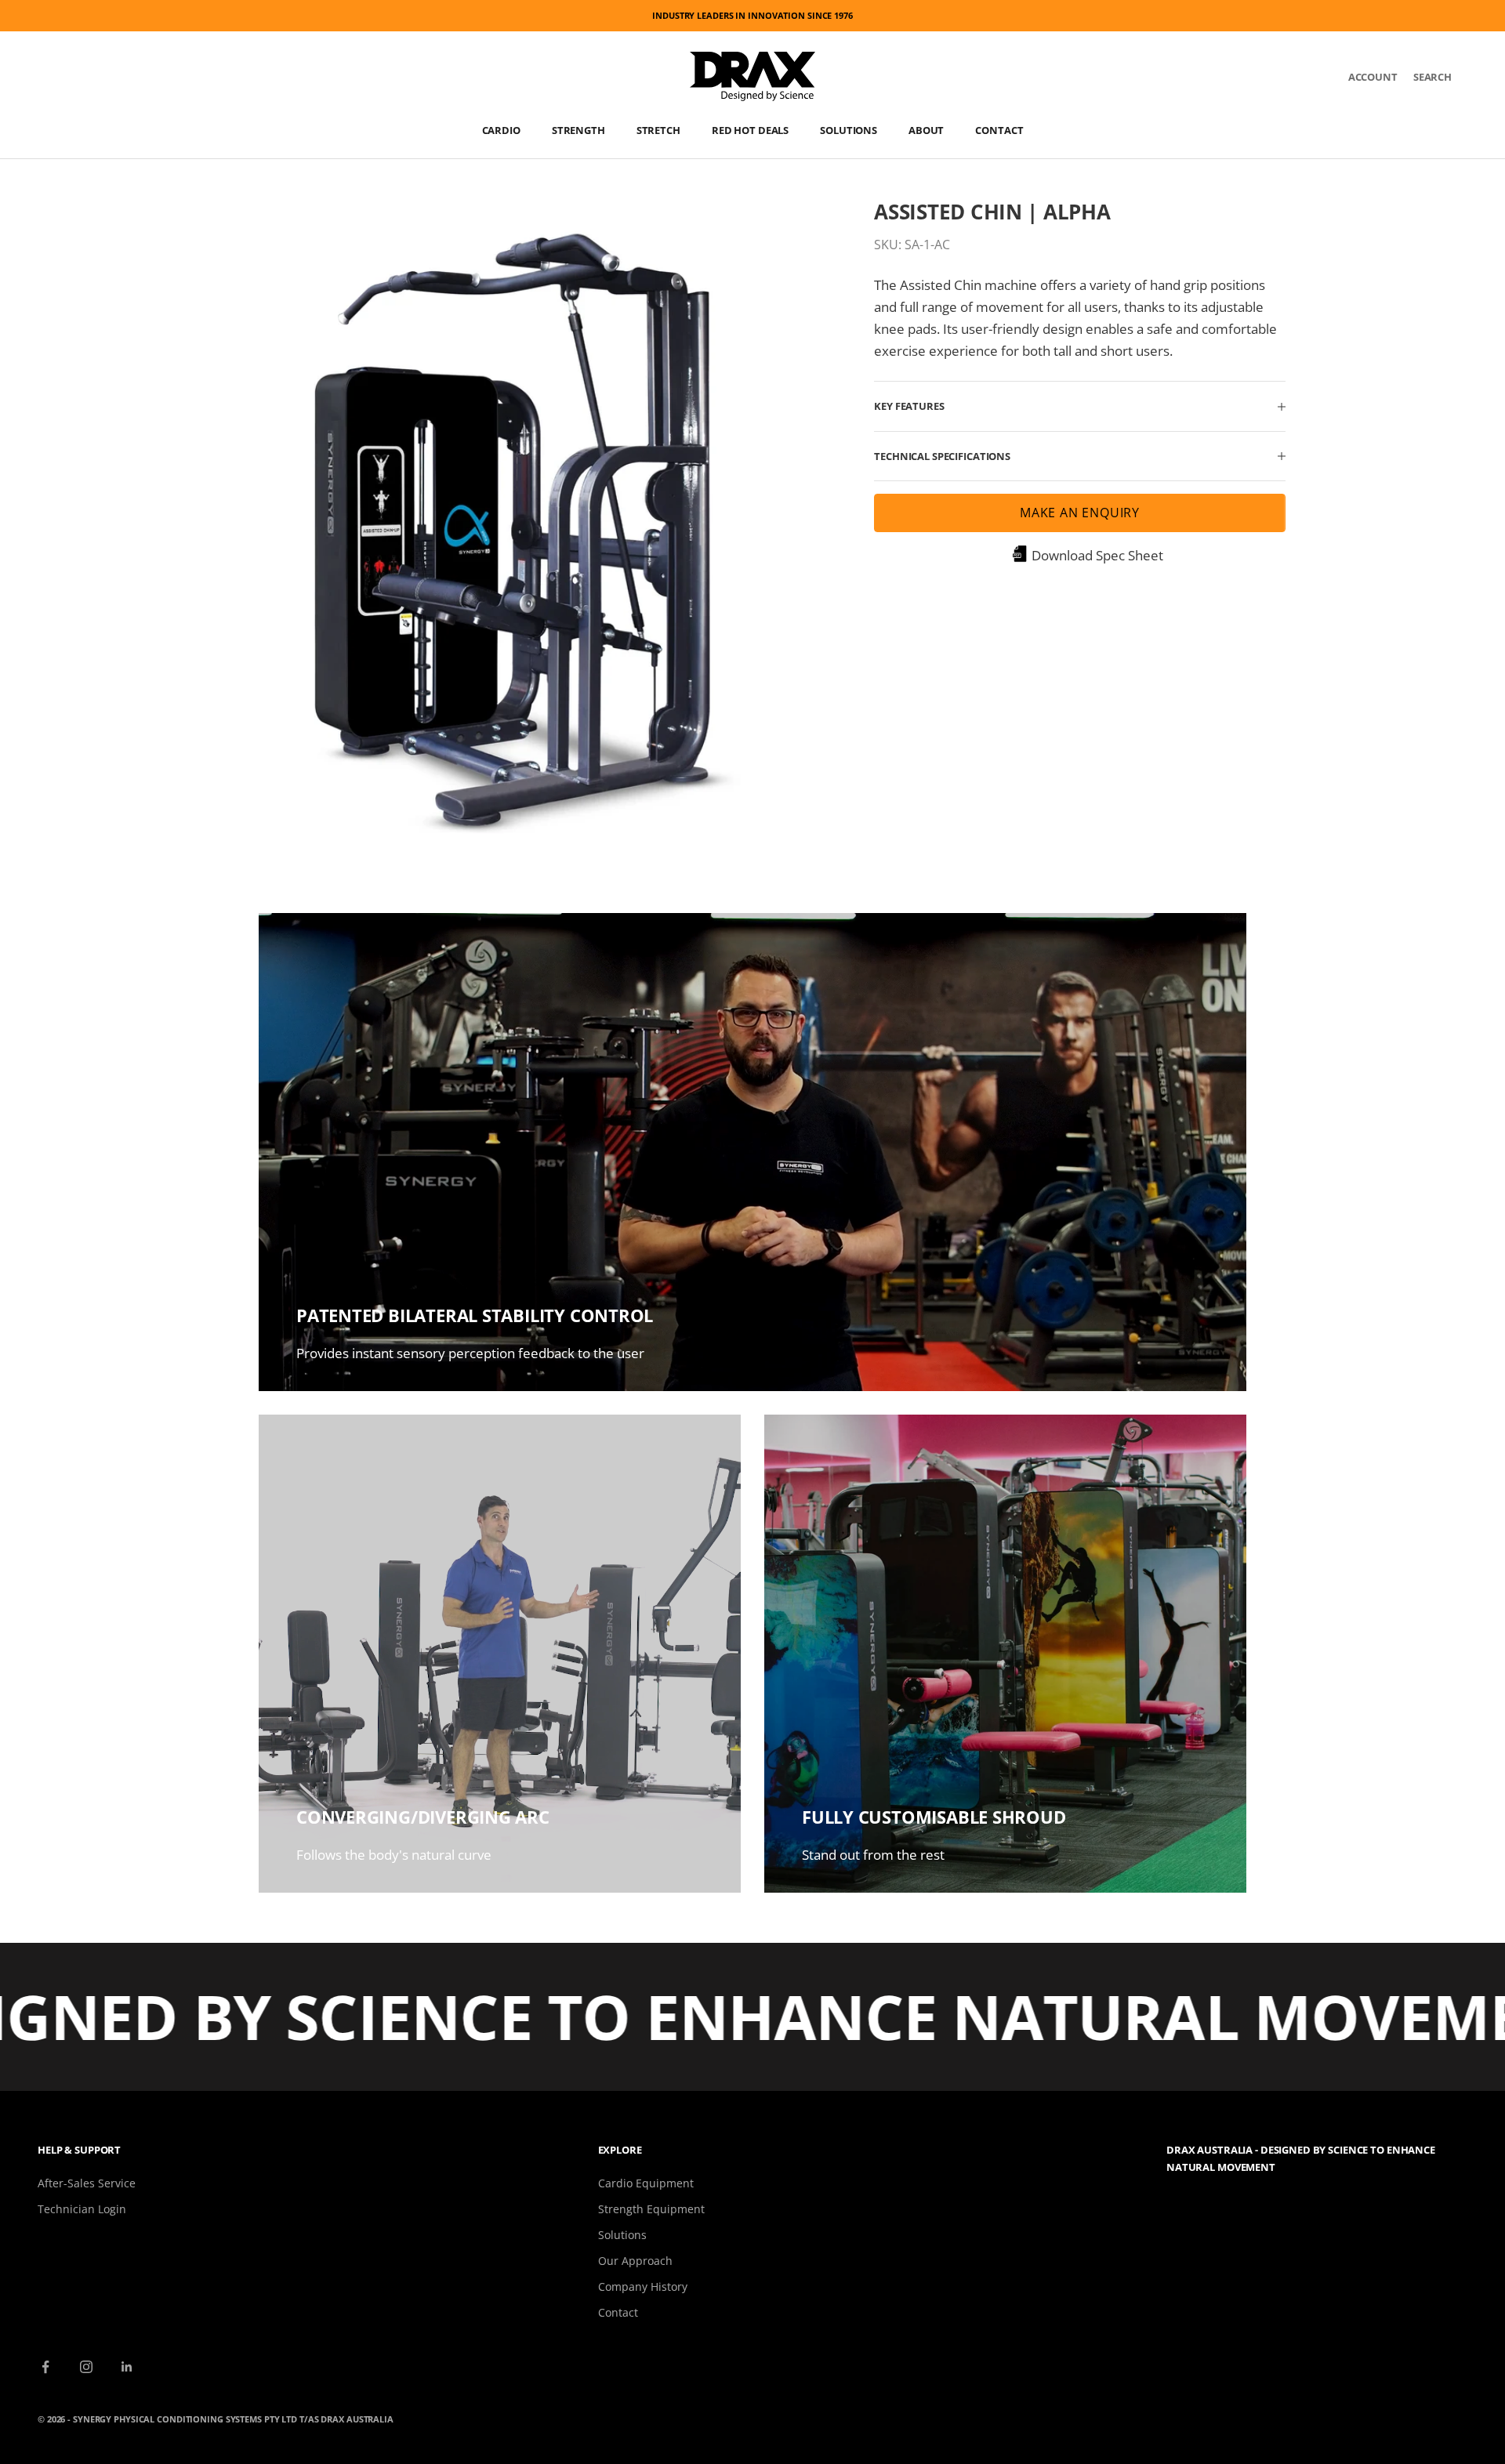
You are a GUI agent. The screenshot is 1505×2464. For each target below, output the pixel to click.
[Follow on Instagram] (86, 2367)
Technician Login (82, 2209)
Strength (578, 130)
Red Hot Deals (750, 130)
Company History (643, 2286)
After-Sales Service (87, 2183)
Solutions (849, 130)
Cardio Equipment (646, 2183)
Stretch (658, 130)
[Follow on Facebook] (45, 2367)
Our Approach (635, 2261)
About (926, 130)
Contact (999, 130)
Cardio (501, 130)
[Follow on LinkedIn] (127, 2367)
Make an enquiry (1080, 513)
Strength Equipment (651, 2209)
